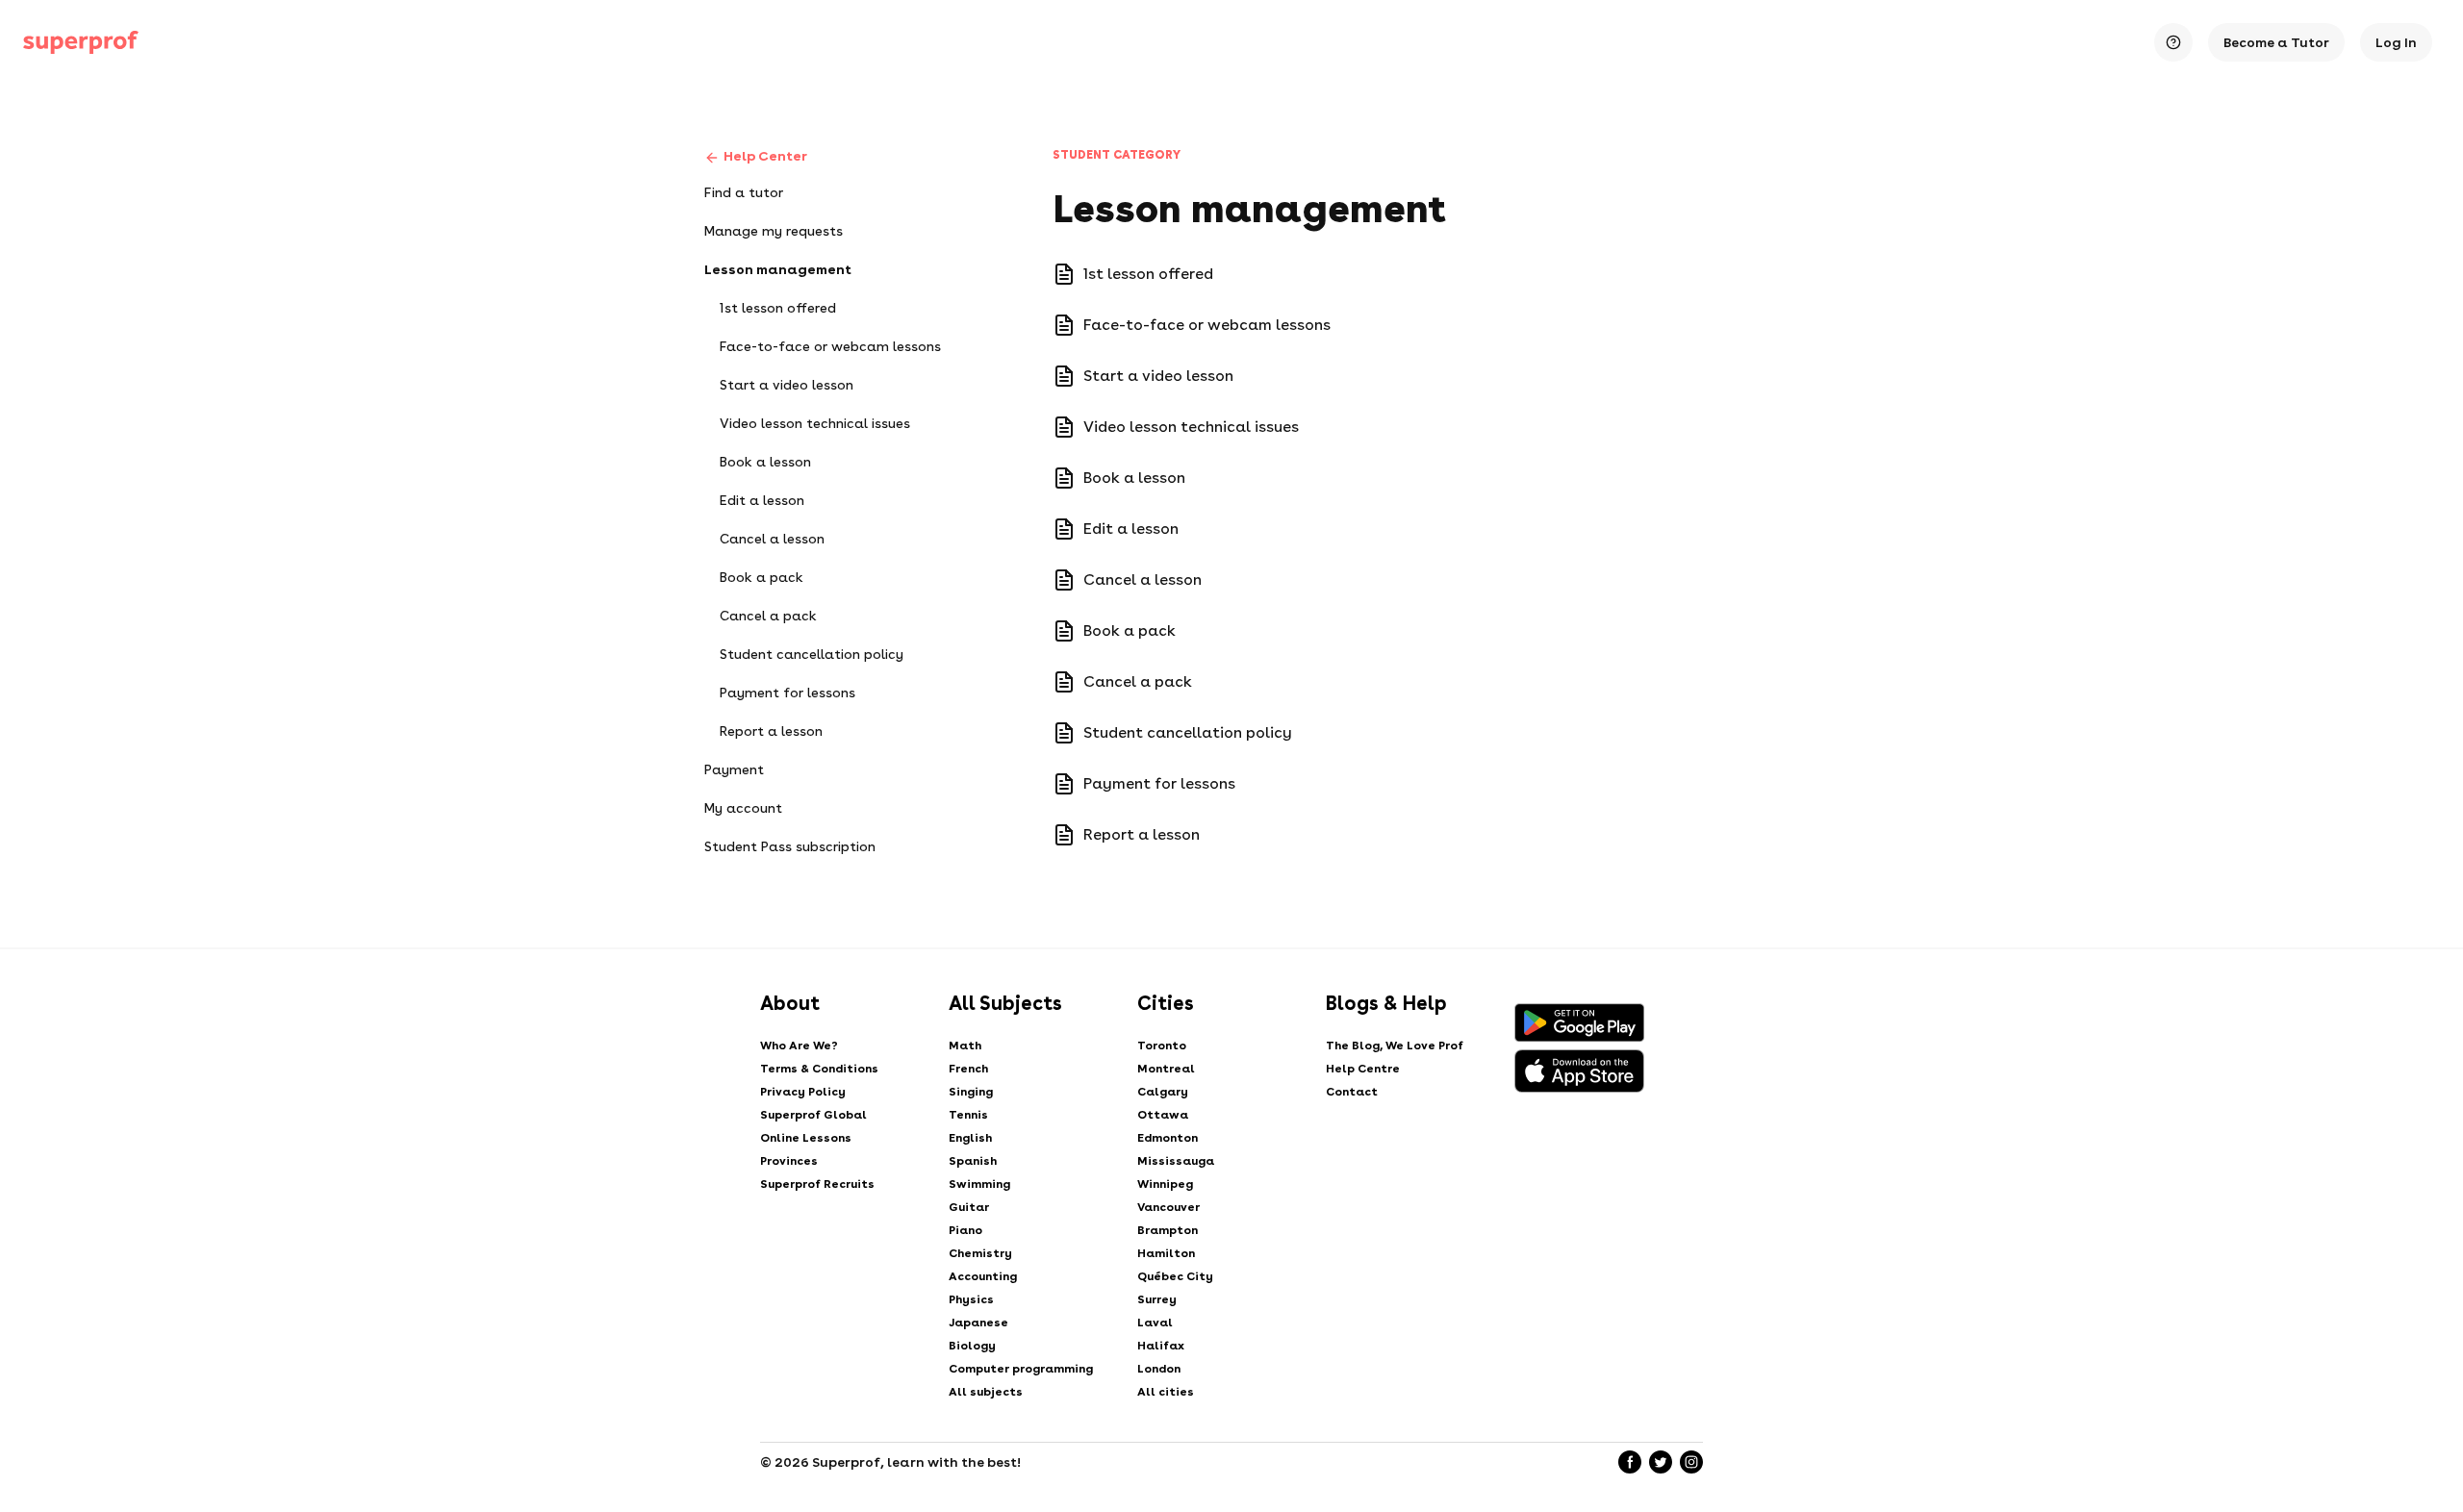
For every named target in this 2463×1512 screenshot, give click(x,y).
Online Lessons (806, 1138)
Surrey (1157, 1299)
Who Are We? (799, 1046)
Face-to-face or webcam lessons (830, 346)
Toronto (1162, 1046)
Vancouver (1168, 1207)
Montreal (1166, 1069)
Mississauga (1176, 1161)
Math (965, 1046)
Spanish (973, 1161)
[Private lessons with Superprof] (81, 42)
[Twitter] (1661, 1462)
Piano (965, 1230)
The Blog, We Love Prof (1395, 1046)
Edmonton (1168, 1138)
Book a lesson (765, 462)
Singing (971, 1092)
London (1159, 1369)
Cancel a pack (768, 616)
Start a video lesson (787, 385)
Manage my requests (774, 231)
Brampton (1168, 1230)
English (970, 1138)
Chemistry (980, 1253)
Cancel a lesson (772, 539)
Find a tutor (744, 192)
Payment (734, 769)
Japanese (978, 1323)
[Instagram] (1691, 1462)
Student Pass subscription (790, 846)
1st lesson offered (778, 308)
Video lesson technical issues (815, 423)
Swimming (979, 1184)
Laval (1155, 1323)
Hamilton (1166, 1253)
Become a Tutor (2276, 42)
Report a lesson (771, 731)
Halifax (1161, 1346)
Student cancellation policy (812, 654)
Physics (971, 1299)
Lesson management (778, 269)
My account (743, 808)
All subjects (986, 1392)
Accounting (983, 1276)
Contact (1352, 1092)
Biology (972, 1346)
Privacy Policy (803, 1092)
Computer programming (1021, 1369)
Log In (2396, 42)
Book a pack (762, 577)
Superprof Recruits (817, 1184)
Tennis (968, 1115)
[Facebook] (1630, 1462)
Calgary (1163, 1092)
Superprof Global (813, 1115)
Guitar (969, 1207)
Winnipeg (1165, 1184)
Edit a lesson (762, 500)
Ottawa (1163, 1115)
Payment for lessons (787, 693)
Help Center (765, 156)
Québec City (1175, 1276)
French (968, 1069)
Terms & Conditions (819, 1069)
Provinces (789, 1161)
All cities (1166, 1392)
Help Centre (1363, 1069)
